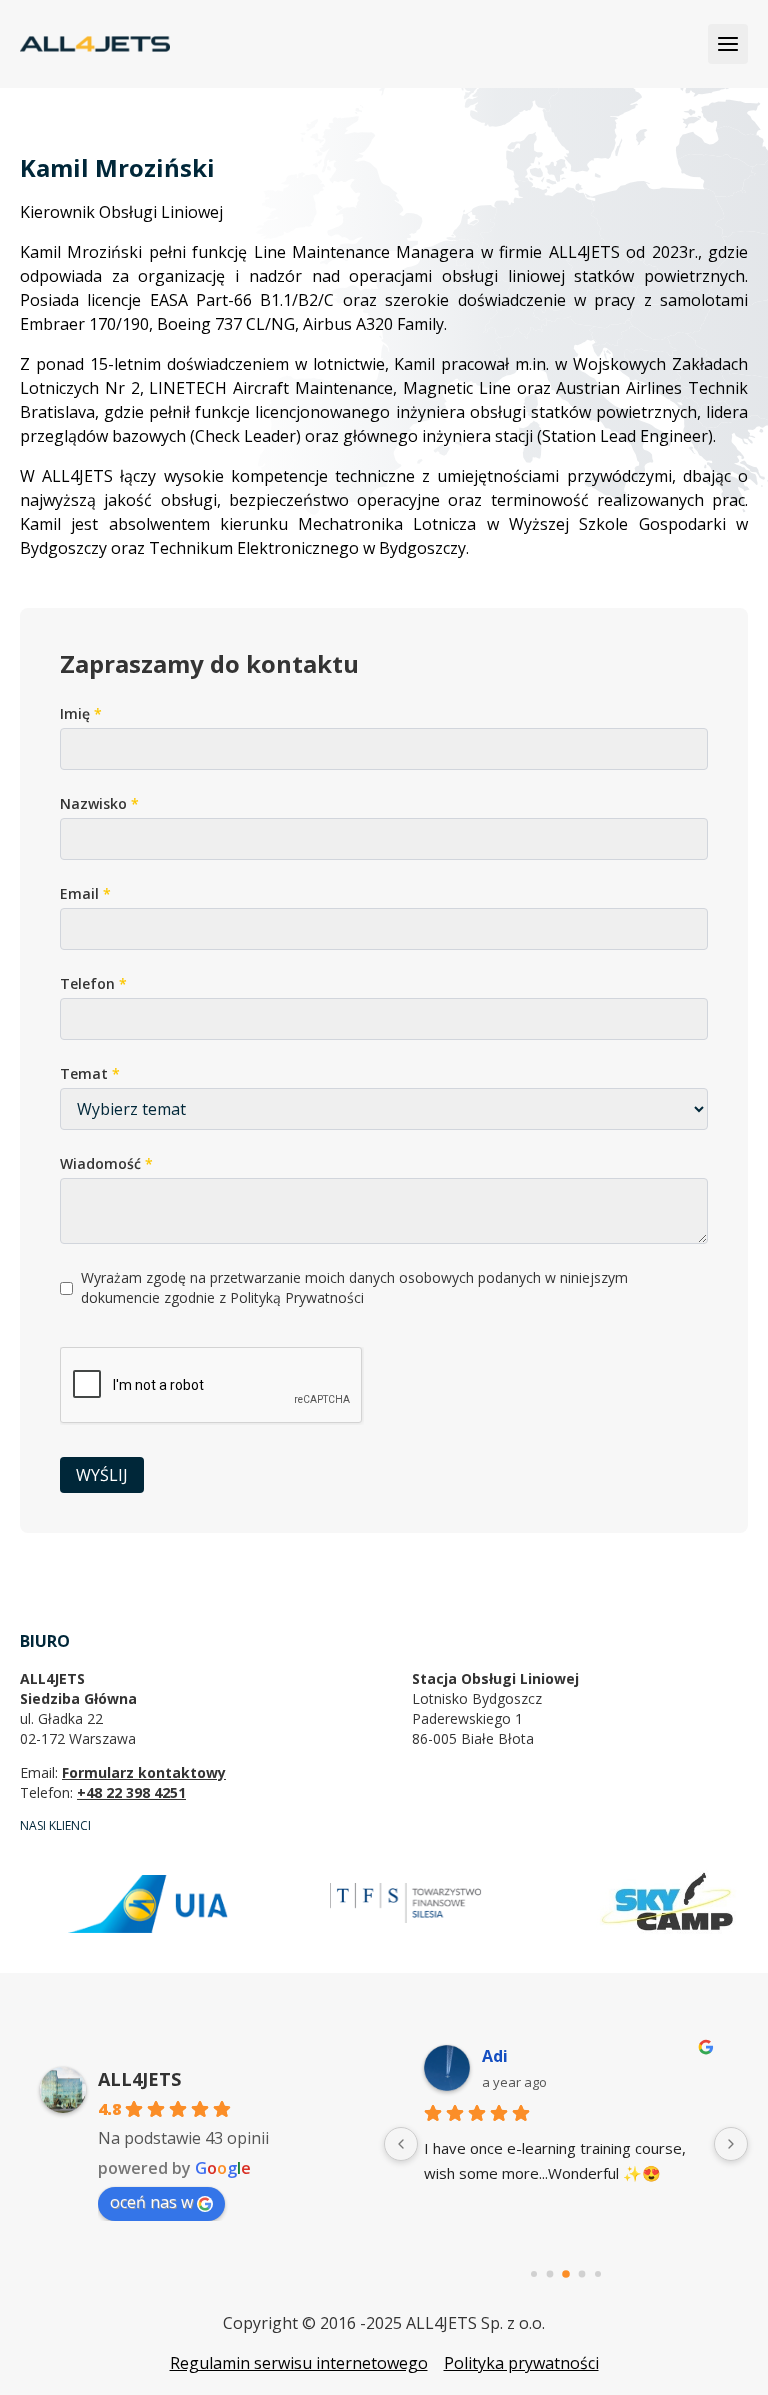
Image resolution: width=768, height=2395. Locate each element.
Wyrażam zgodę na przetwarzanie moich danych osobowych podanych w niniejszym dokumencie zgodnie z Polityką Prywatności (354, 1287)
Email (85, 893)
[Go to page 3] (582, 2274)
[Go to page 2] (566, 2274)
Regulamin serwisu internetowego (299, 2363)
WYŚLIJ (102, 1475)
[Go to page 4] (598, 2274)
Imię (81, 713)
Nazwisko (99, 803)
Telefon (93, 983)
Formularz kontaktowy (144, 1772)
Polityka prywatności (521, 2363)
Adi (495, 2056)
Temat (90, 1073)
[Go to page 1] (550, 2274)
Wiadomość (106, 1163)
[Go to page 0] (534, 2274)
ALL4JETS (139, 2079)
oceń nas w (151, 2202)
